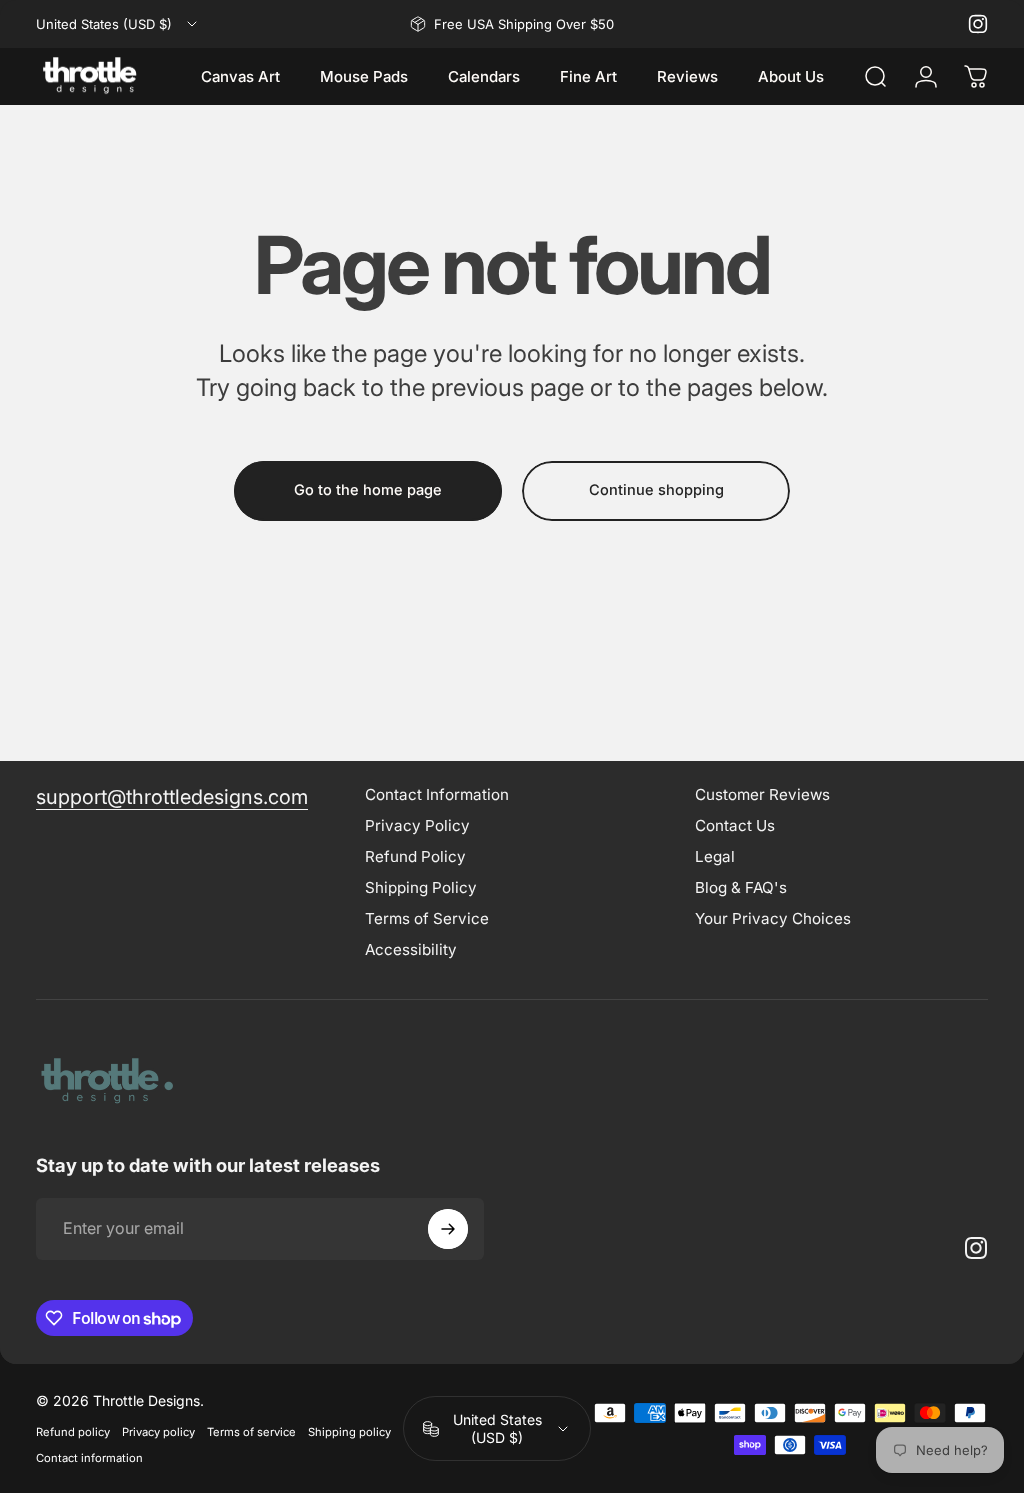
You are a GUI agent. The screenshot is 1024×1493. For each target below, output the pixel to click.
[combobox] (118, 24)
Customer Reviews (762, 794)
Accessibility (411, 949)
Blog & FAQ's (741, 887)
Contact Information (437, 794)
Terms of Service (427, 918)
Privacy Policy (417, 825)
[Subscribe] (448, 1229)
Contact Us (735, 825)
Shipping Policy (421, 887)
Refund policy (73, 1432)
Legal (715, 856)
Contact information (89, 1458)
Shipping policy (349, 1432)
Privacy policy (158, 1432)
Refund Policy (415, 856)
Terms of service (251, 1432)
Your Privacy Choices (773, 918)
